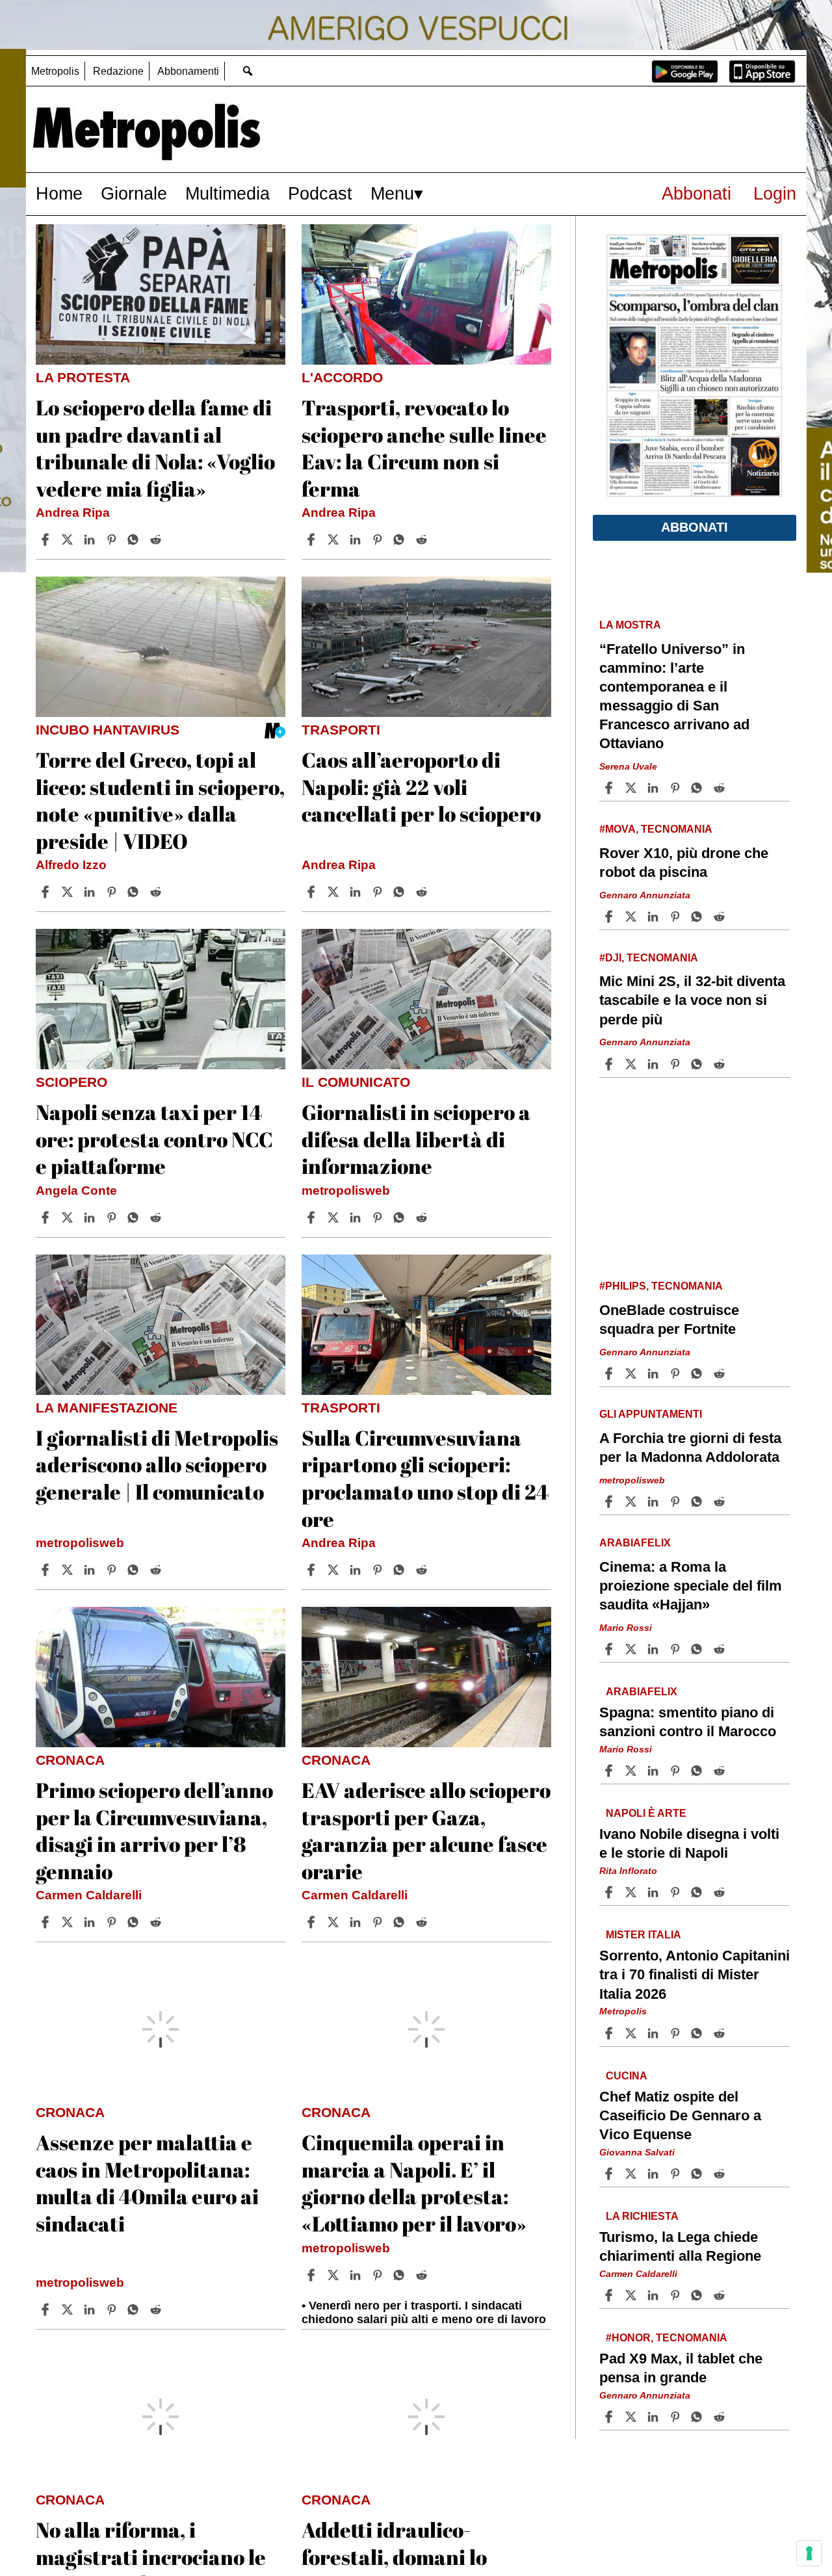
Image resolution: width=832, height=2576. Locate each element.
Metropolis (55, 71)
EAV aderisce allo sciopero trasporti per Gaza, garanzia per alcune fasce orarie (426, 1830)
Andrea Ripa (73, 513)
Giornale (134, 193)
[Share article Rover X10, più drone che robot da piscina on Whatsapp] (699, 917)
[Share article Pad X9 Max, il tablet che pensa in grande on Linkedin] (655, 2417)
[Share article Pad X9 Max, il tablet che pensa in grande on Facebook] (610, 2417)
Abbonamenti (188, 71)
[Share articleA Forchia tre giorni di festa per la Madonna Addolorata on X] (632, 1502)
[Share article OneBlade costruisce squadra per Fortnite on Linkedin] (655, 1373)
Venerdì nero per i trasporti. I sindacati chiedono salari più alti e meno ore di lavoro (424, 2312)
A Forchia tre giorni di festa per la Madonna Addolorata (690, 1448)
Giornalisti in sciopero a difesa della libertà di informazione (416, 1139)
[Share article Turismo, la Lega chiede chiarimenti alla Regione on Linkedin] (655, 2295)
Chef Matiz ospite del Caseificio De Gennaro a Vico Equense (680, 2115)
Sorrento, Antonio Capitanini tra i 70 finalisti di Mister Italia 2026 (695, 1974)
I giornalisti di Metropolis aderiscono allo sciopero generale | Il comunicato (157, 1464)
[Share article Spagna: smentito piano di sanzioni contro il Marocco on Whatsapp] (699, 1771)
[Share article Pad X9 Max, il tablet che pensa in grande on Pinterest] (677, 2417)
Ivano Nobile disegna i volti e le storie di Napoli (689, 1843)
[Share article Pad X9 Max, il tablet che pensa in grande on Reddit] (721, 2417)
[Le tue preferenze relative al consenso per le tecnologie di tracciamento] (809, 2553)
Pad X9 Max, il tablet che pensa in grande (681, 2368)
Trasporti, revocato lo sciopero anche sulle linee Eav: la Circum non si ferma (424, 448)
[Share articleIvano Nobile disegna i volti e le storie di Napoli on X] (632, 1892)
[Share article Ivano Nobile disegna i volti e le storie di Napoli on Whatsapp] (699, 1892)
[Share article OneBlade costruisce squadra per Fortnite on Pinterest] (677, 1373)
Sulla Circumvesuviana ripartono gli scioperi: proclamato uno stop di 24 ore (425, 1478)
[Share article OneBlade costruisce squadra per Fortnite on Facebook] (610, 1373)
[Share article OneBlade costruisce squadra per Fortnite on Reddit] (721, 1373)
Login (775, 193)
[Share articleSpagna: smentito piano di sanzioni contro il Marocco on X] (632, 1771)
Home (59, 193)
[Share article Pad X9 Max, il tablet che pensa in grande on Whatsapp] (699, 2417)
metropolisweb (346, 1190)
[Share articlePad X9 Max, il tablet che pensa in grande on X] (632, 2417)
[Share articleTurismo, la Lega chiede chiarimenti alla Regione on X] (632, 2295)
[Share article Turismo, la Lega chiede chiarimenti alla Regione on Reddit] (721, 2295)
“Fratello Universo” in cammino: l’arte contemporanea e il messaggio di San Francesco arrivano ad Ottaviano (674, 696)
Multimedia (227, 193)
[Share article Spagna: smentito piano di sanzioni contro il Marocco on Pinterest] (677, 1771)
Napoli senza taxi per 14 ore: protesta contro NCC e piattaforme (154, 1139)
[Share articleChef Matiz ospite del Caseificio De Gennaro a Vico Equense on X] (632, 2174)
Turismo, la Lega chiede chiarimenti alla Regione (680, 2246)
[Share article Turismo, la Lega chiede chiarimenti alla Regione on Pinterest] (677, 2295)
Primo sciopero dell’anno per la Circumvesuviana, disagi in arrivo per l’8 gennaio (154, 1830)
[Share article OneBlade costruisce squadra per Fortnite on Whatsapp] (699, 1373)
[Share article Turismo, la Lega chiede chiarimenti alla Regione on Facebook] (610, 2295)
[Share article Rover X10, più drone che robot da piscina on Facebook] (610, 917)
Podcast (320, 193)
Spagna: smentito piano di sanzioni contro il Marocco (688, 1722)
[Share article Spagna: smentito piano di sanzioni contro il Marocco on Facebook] (610, 1771)
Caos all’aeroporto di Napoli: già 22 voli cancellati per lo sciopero (421, 787)
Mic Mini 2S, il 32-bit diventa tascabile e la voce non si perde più (692, 1000)
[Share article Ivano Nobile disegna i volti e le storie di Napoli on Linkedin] (655, 1892)
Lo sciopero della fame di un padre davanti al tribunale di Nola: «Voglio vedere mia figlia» (155, 448)
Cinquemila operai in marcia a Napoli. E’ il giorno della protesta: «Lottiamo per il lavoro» (414, 2183)
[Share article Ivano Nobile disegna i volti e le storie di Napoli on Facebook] (610, 1892)
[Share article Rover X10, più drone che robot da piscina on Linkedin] (655, 917)
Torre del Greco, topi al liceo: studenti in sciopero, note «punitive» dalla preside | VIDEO (160, 800)
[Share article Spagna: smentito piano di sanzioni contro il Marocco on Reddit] (721, 1771)
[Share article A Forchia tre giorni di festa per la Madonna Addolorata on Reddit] (721, 1502)
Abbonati (696, 193)
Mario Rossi (626, 1628)
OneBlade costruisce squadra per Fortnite (669, 1320)
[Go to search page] (247, 71)
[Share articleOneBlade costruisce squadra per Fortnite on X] (632, 1373)
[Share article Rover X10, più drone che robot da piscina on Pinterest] (677, 917)
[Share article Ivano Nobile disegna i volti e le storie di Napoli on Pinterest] (677, 1892)
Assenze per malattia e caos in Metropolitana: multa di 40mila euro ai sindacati (147, 2183)
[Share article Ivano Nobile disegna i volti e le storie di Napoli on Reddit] (721, 1892)
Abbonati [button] (695, 527)
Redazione (118, 71)
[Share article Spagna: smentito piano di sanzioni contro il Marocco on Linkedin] (655, 1771)
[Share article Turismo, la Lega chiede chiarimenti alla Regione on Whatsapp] (699, 2295)
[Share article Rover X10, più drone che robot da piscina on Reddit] (721, 917)
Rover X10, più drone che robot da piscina (684, 863)
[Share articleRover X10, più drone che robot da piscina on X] (632, 917)
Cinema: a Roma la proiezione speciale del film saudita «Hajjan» (691, 1586)
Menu (392, 193)
